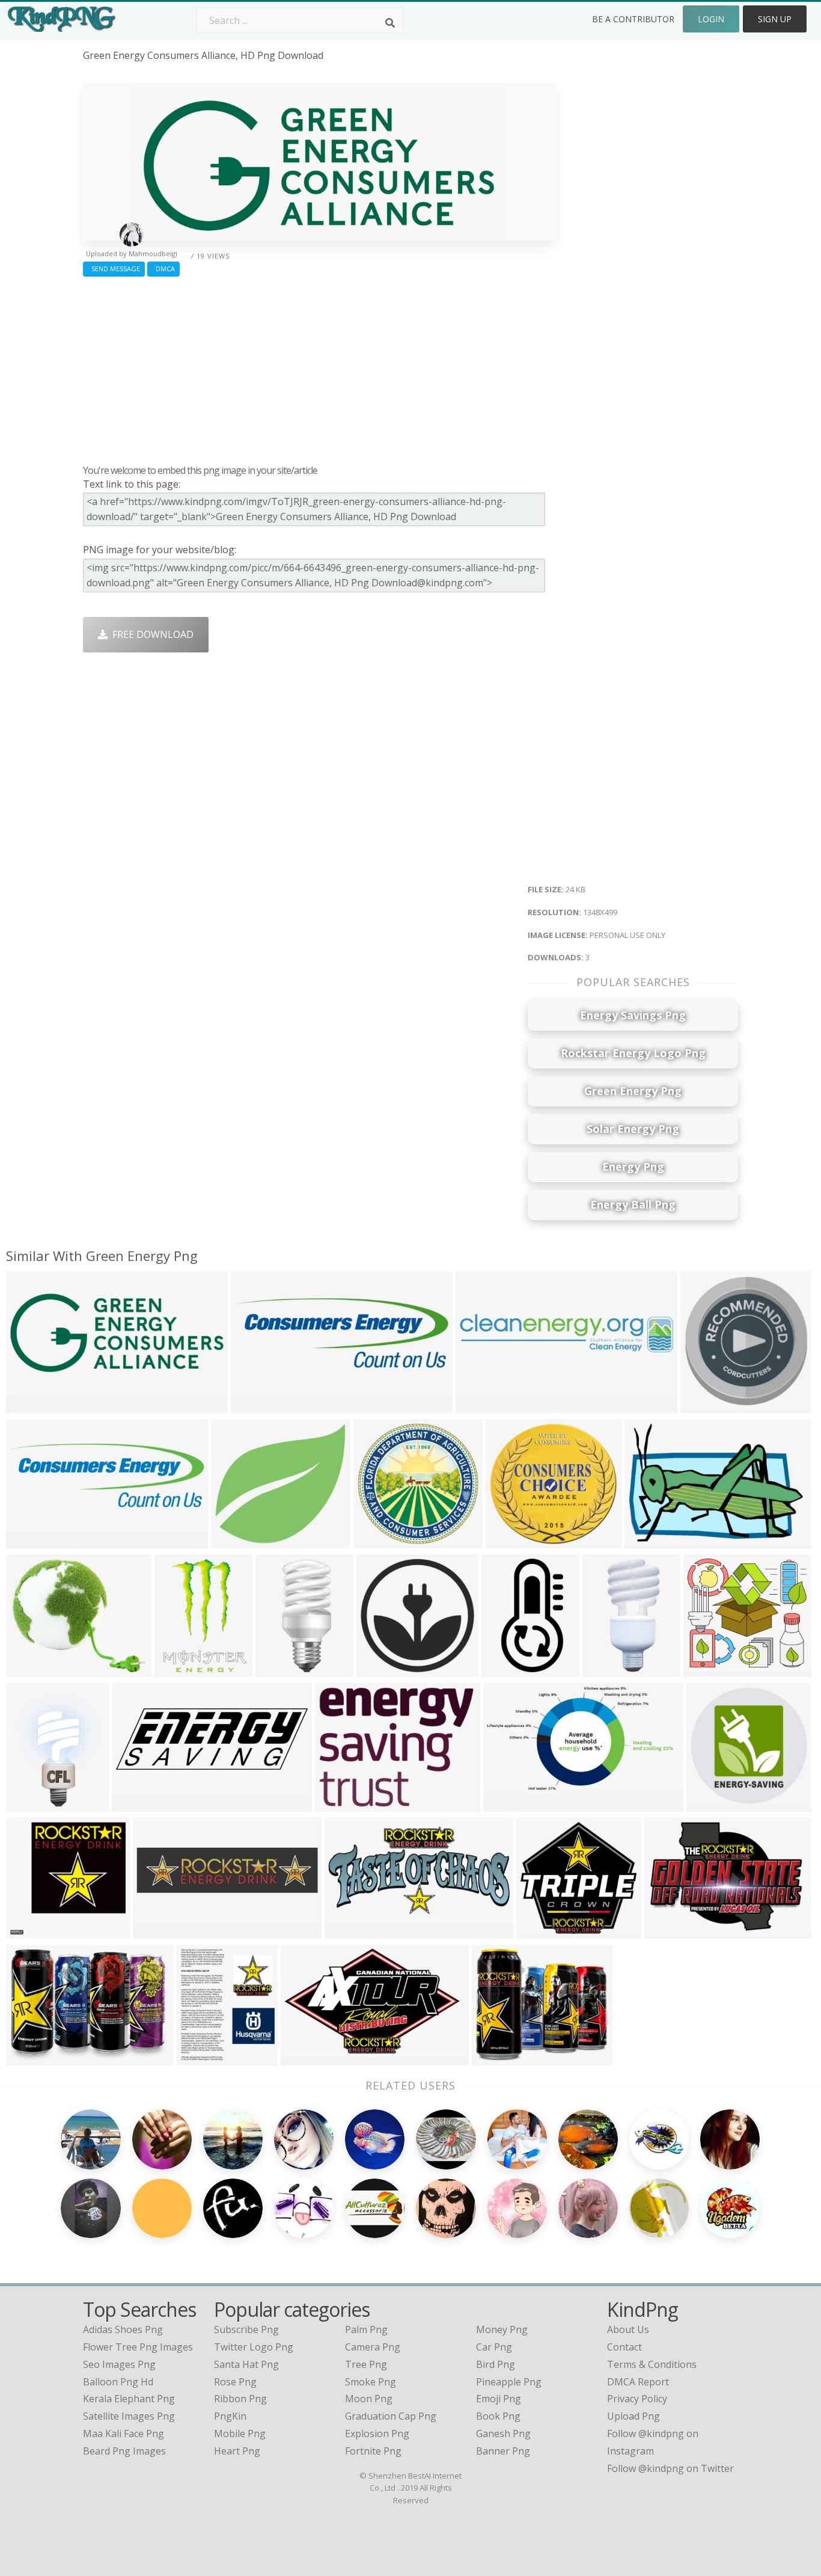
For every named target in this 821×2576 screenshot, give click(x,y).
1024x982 (607, 1669)
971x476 (347, 1930)
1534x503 (31, 1540)
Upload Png (633, 2416)
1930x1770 (711, 1669)
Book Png (498, 2416)
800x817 (199, 2057)
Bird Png (496, 2364)
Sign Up (775, 19)
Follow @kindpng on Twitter (670, 2468)
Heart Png (237, 2451)
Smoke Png (371, 2382)
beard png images (124, 2451)
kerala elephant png (129, 2399)
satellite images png (129, 2416)
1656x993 (306, 2057)
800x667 (29, 1669)
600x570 (508, 1540)
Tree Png (366, 2364)
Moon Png (369, 2399)
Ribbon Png (240, 2399)
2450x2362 (544, 1930)
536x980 (504, 1669)
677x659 (29, 1930)
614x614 (709, 1804)
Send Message (114, 268)
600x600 (703, 1405)
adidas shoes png (123, 2329)
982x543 (506, 1804)
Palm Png (366, 2329)
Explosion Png (377, 2433)
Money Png (502, 2329)
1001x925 (236, 1540)
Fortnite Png (373, 2451)
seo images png (119, 2364)
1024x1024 (381, 1540)
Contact (624, 2347)
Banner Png (503, 2451)
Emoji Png (499, 2399)
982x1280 (31, 1804)
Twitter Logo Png (254, 2347)
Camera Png (373, 2347)
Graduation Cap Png (391, 2416)
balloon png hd (118, 2382)
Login (711, 19)
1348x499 (31, 1405)
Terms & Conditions (652, 2364)
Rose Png (235, 2382)
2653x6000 (283, 1669)
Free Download (151, 634)
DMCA (163, 268)
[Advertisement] (319, 367)
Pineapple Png (509, 2382)
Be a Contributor (633, 19)
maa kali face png (124, 2433)
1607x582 (256, 1405)
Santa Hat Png (246, 2364)
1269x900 (158, 1930)
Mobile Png (240, 2433)
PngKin (230, 2416)
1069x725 (649, 1540)
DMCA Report (638, 2382)
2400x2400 (139, 1804)
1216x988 (497, 2057)
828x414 (337, 1804)
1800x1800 (384, 1669)
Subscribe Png (246, 2329)
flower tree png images (138, 2347)
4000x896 (481, 1405)
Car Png (494, 2347)
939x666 (29, 2057)
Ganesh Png (503, 2433)
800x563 (667, 1930)
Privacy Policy (637, 2399)
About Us (628, 2329)
